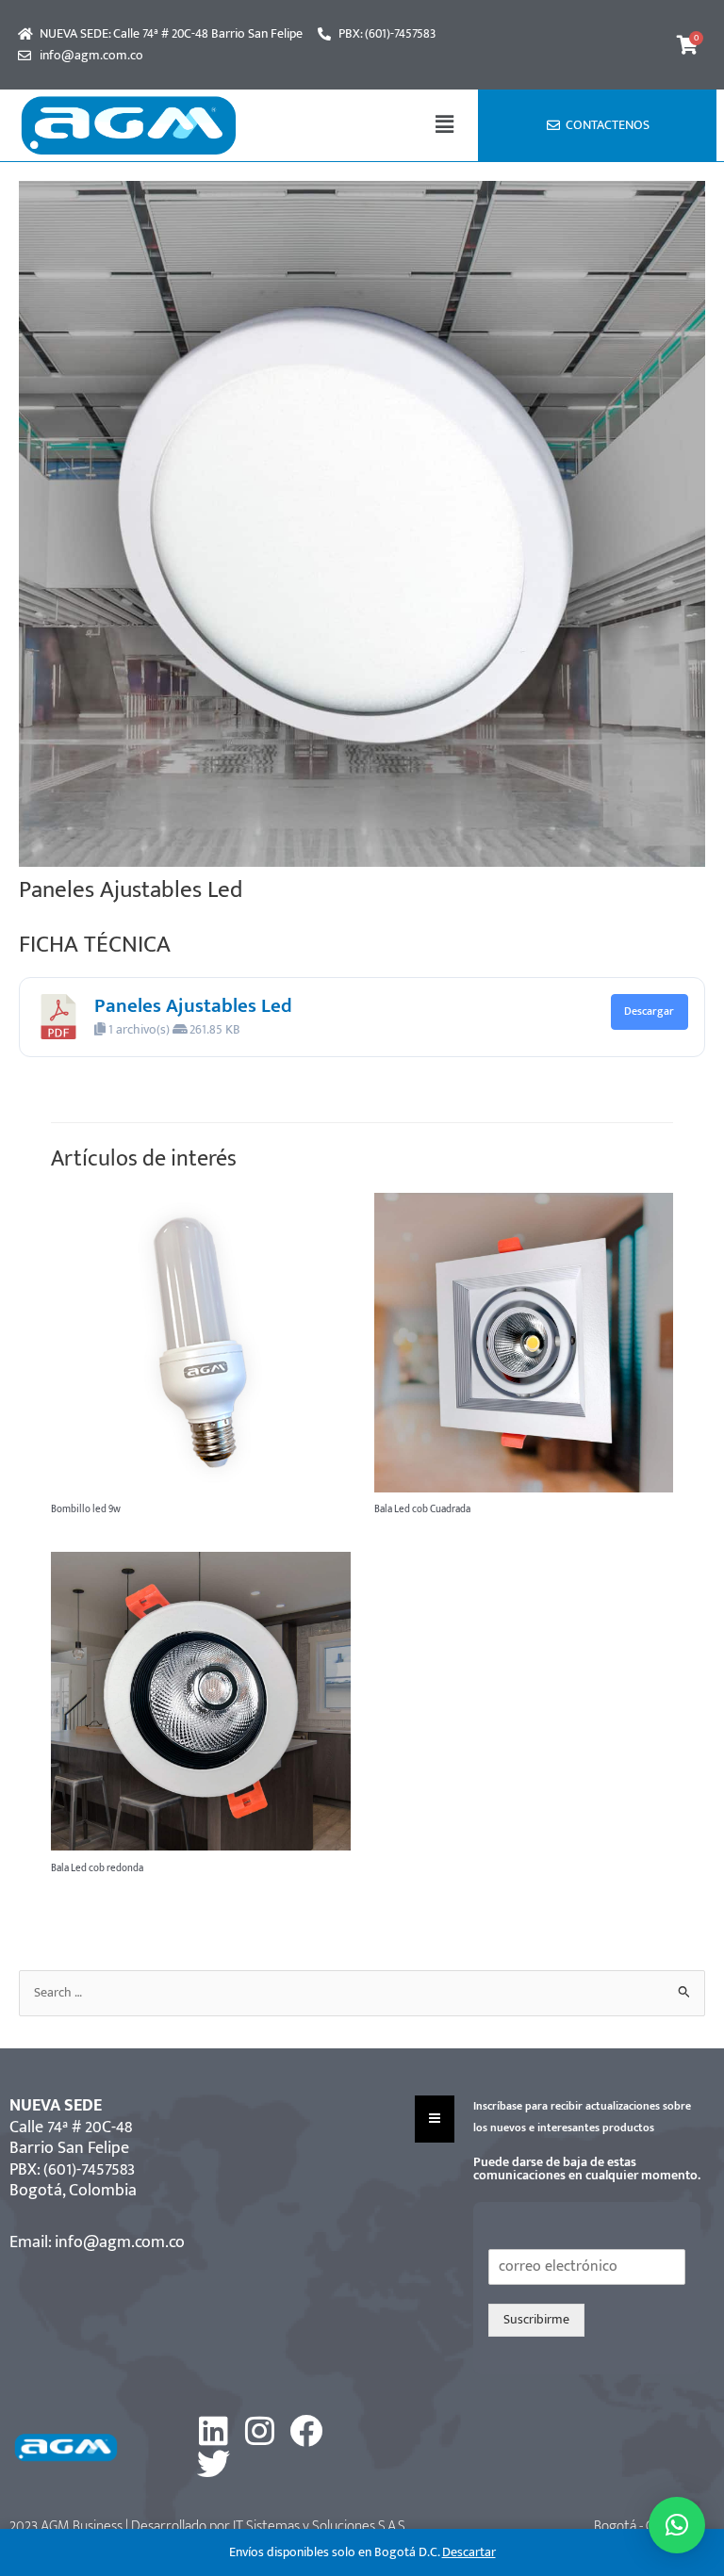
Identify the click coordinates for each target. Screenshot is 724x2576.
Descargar (649, 1011)
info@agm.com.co (120, 2242)
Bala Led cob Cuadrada (422, 1509)
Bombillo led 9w (86, 1509)
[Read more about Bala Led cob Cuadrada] (524, 1342)
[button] (445, 125)
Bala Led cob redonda (97, 1868)
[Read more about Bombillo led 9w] (200, 1342)
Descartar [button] (469, 2552)
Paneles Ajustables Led (193, 1006)
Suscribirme (536, 2320)
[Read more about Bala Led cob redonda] (200, 1701)
